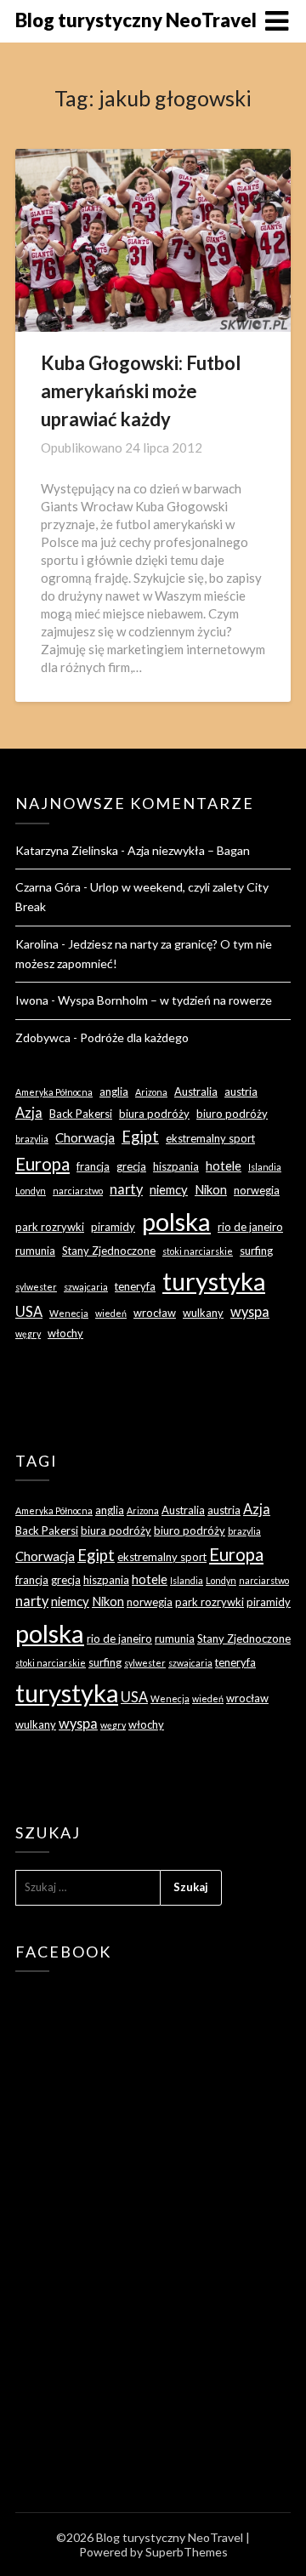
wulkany (203, 1313)
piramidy (113, 1227)
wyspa (250, 1311)
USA (29, 1311)
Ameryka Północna (54, 1092)
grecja (131, 1166)
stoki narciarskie (198, 1251)
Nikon (211, 1189)
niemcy (169, 1189)
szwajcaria (86, 1287)
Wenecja (69, 1313)
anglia (114, 1091)
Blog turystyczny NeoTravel (136, 20)
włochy (65, 1333)
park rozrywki (50, 1227)
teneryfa (135, 1286)
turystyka (214, 1281)
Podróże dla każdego (134, 1037)
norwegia (257, 1190)
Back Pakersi (81, 1114)
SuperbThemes (187, 2552)
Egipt (140, 1137)
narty (126, 1189)
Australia (196, 1091)
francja (93, 1166)
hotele (224, 1165)
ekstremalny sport (210, 1138)
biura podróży (154, 1114)
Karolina (37, 944)
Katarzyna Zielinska (67, 850)
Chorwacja (85, 1137)
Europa (42, 1164)
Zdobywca (43, 1037)
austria (241, 1091)
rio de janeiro (250, 1227)
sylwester (36, 1287)
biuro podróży (232, 1114)
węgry (28, 1334)
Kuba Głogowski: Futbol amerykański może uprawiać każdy (141, 391)
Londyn (31, 1191)
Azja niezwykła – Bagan (189, 850)
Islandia (265, 1167)
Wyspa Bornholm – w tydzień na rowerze (165, 1000)
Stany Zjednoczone (109, 1251)
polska (176, 1221)
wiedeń (111, 1313)
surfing (256, 1251)
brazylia (32, 1139)
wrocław (155, 1313)
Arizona (151, 1092)
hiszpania (176, 1166)
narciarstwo (78, 1191)
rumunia (35, 1251)
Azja (29, 1112)
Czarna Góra (48, 887)
